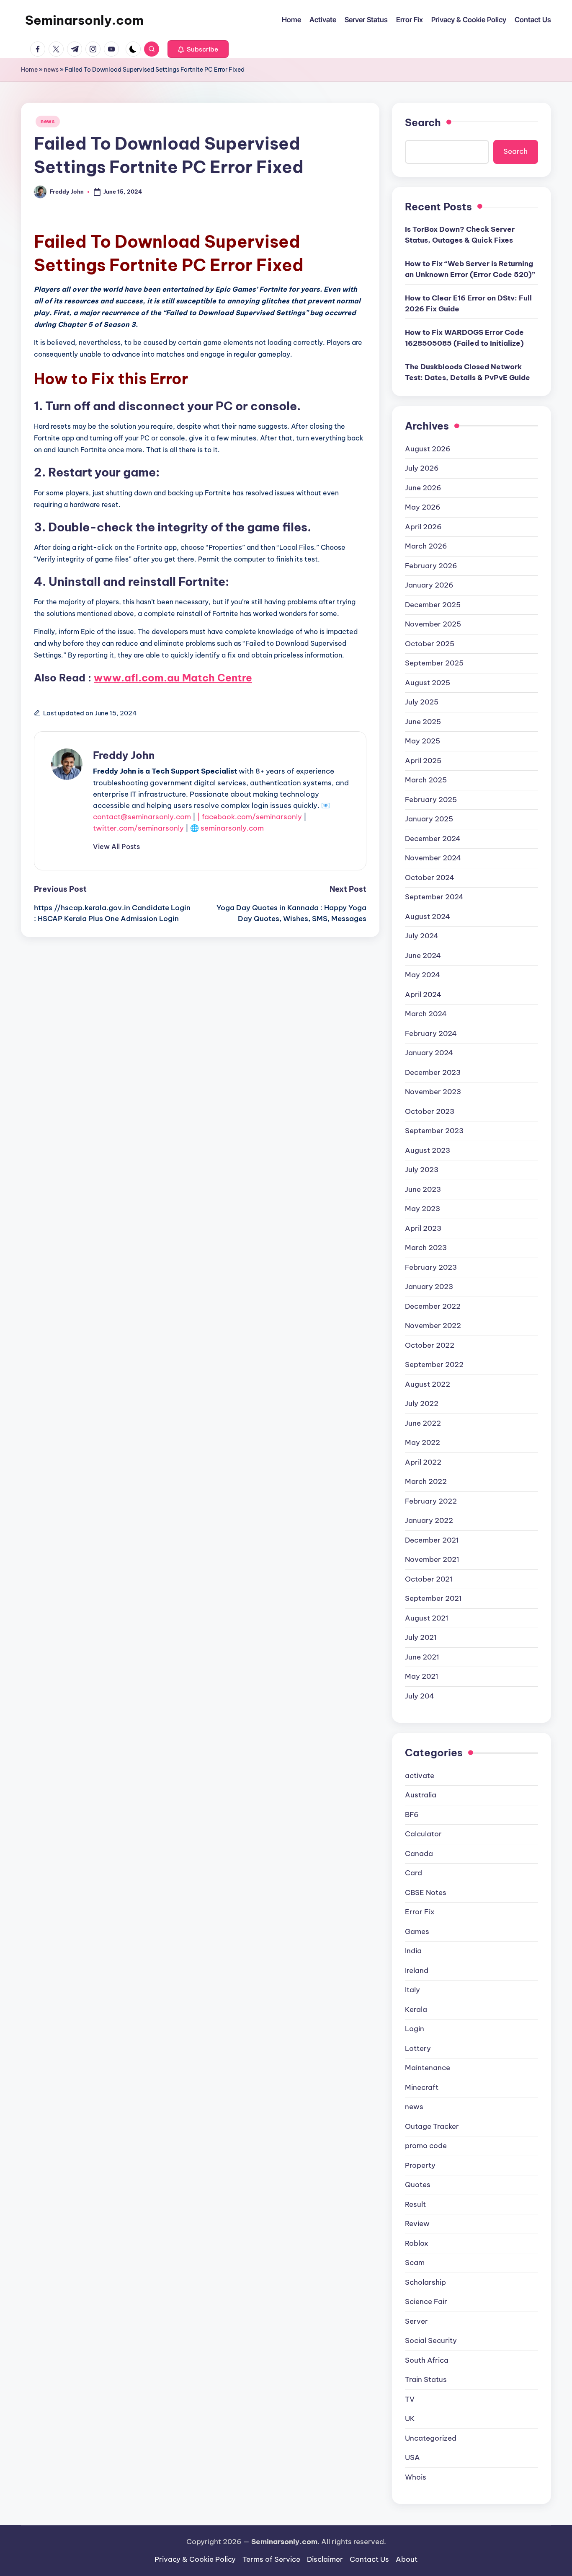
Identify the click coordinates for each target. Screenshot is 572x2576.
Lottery (418, 2048)
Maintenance (428, 2068)
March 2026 (426, 546)
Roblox (417, 2243)
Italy (412, 1990)
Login (415, 2029)
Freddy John (124, 755)
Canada (419, 1854)
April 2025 (423, 761)
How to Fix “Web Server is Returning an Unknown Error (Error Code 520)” (470, 269)
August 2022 (428, 1384)
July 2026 (422, 468)
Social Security (431, 2340)
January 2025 (429, 819)
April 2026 (423, 527)
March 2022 (426, 1481)
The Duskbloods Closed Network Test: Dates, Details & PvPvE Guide (468, 372)
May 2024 (423, 975)
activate (420, 1776)
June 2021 (422, 1657)
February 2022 (431, 1501)
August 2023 (428, 1150)
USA (412, 2457)
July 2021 (421, 1637)
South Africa (427, 2360)
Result (415, 2204)
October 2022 (430, 1345)
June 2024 (423, 955)
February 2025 (431, 800)
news (51, 70)
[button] (198, 49)
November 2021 (432, 1559)
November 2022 (433, 1326)
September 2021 (433, 1598)
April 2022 (423, 1462)
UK (410, 2418)
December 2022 (433, 1306)
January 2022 (429, 1520)
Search (423, 122)
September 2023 (434, 1131)
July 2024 (422, 936)
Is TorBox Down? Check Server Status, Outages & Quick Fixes (460, 235)
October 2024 (430, 878)
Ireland (417, 1970)
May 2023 (423, 1209)
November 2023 (433, 1092)
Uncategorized (431, 2438)
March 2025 (426, 780)
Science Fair (426, 2302)
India (413, 1951)
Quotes (418, 2185)
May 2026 (423, 507)
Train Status (426, 2379)
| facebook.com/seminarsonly (250, 817)
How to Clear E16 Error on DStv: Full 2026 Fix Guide (468, 303)
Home (29, 70)
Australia (421, 1795)
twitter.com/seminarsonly (138, 828)
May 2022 (423, 1442)
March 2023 (426, 1248)
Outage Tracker (432, 2126)
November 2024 (433, 858)
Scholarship (425, 2282)
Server (416, 2321)
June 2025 (423, 722)
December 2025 (433, 605)
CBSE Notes (426, 1893)
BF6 (412, 1815)
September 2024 (434, 897)
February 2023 (431, 1267)
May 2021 (422, 1676)
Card (414, 1873)
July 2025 (422, 702)
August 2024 (428, 916)
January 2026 (429, 585)
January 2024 (429, 1053)
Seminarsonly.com (84, 20)
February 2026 (431, 566)
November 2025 (433, 624)
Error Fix (420, 1912)
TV (410, 2399)
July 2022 (422, 1403)
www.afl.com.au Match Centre (173, 678)
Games (417, 1931)
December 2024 (433, 839)
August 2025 (428, 683)
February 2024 (431, 1033)
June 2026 (423, 488)
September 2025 (434, 663)
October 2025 (430, 644)
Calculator (423, 1834)
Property (420, 2165)
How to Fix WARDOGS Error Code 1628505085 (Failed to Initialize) (464, 338)
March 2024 (426, 1014)
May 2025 (423, 741)
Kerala (416, 2009)
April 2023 (423, 1228)
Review (417, 2224)
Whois (416, 2477)
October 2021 (429, 1579)
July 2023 (422, 1170)
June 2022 (423, 1423)
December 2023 (433, 1072)
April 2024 (423, 994)
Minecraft (422, 2087)
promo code (426, 2146)
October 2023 (430, 1111)
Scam (415, 2263)
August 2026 (428, 449)
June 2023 (423, 1189)
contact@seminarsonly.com (142, 817)
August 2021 (427, 1618)
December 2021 (432, 1540)
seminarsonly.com (232, 828)
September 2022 (434, 1364)
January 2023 (429, 1287)
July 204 (420, 1696)
